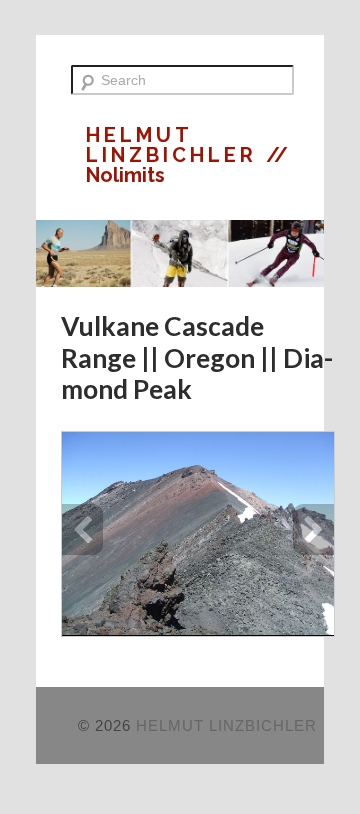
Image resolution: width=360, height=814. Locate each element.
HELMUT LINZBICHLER (176, 145)
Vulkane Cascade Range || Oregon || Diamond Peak (197, 357)
